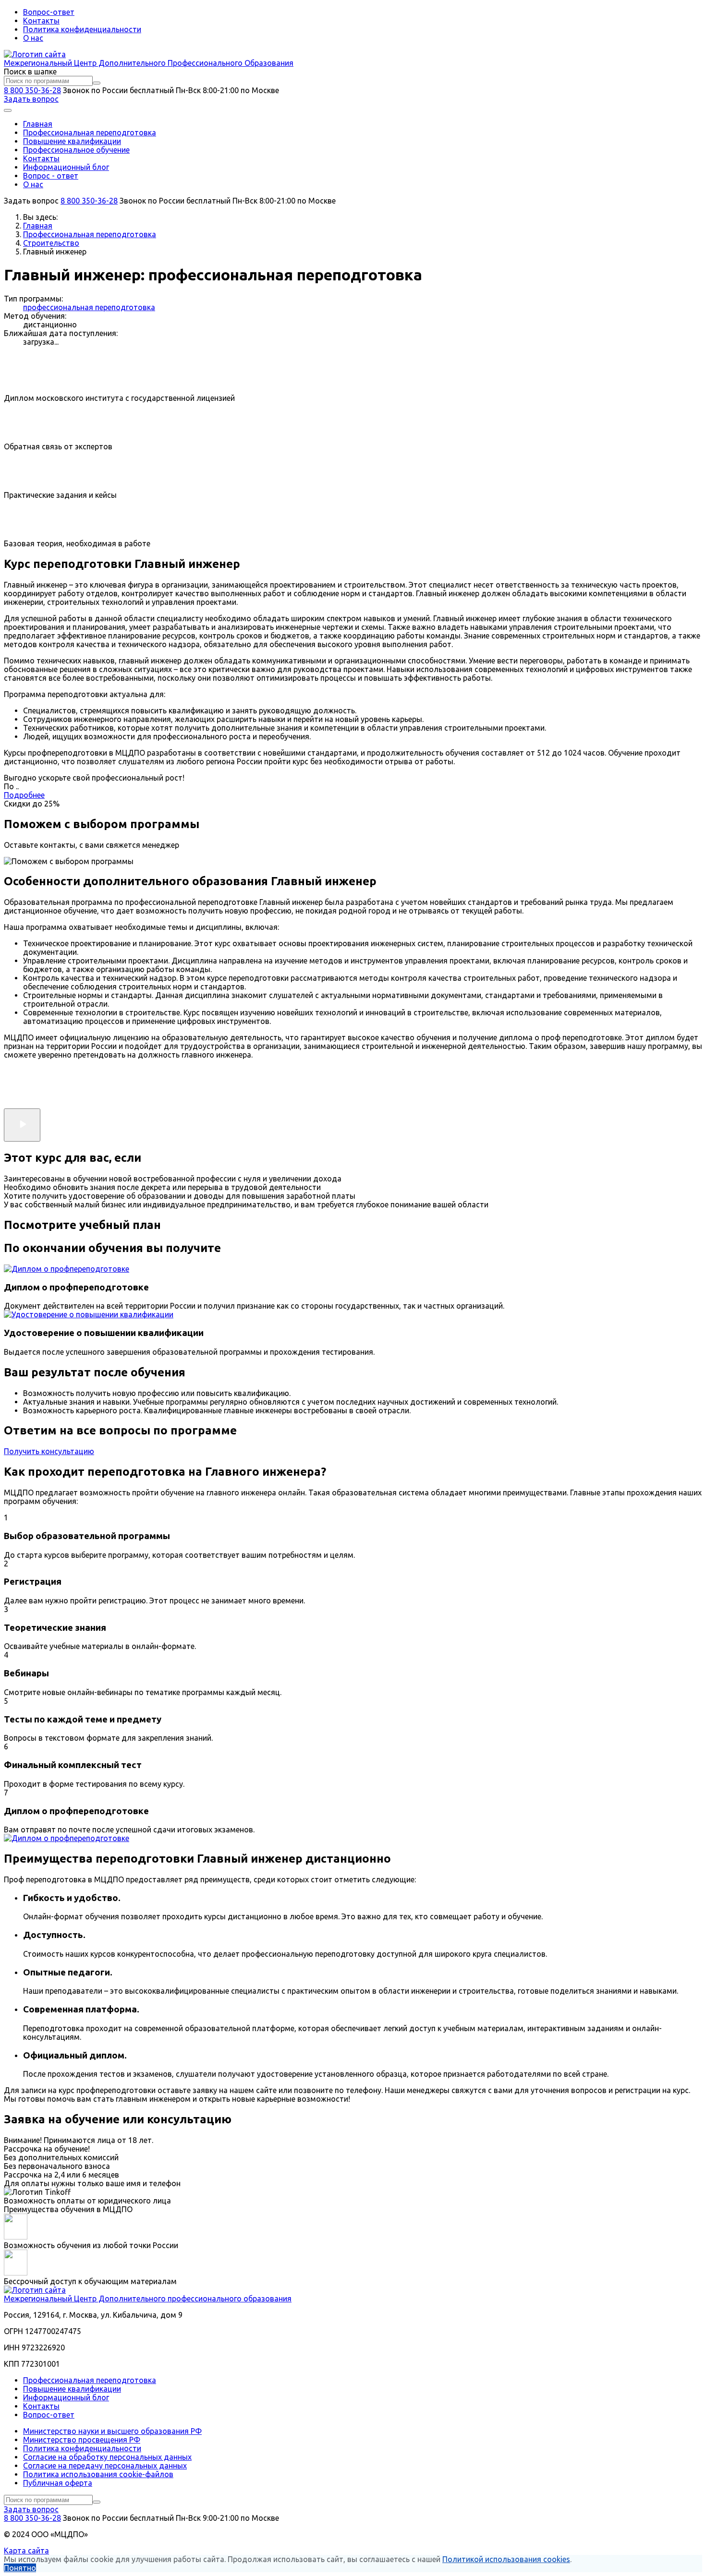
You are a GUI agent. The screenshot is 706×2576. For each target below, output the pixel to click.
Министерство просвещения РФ (82, 2440)
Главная (38, 124)
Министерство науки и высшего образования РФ (112, 2431)
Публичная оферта (58, 2483)
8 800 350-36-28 (32, 90)
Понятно (20, 2568)
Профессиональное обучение (76, 150)
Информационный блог (66, 167)
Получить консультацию (49, 1451)
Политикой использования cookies (506, 2559)
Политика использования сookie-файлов (98, 2474)
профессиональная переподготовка (89, 307)
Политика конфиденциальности (82, 29)
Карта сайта (26, 2551)
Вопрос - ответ (51, 176)
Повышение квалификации (72, 141)
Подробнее (24, 795)
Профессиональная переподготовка (90, 132)
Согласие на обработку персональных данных (107, 2457)
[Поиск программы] (97, 83)
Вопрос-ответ (49, 12)
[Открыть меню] (8, 110)
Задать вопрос (31, 99)
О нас (33, 38)
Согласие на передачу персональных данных (105, 2466)
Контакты (41, 21)
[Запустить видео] (22, 1125)
